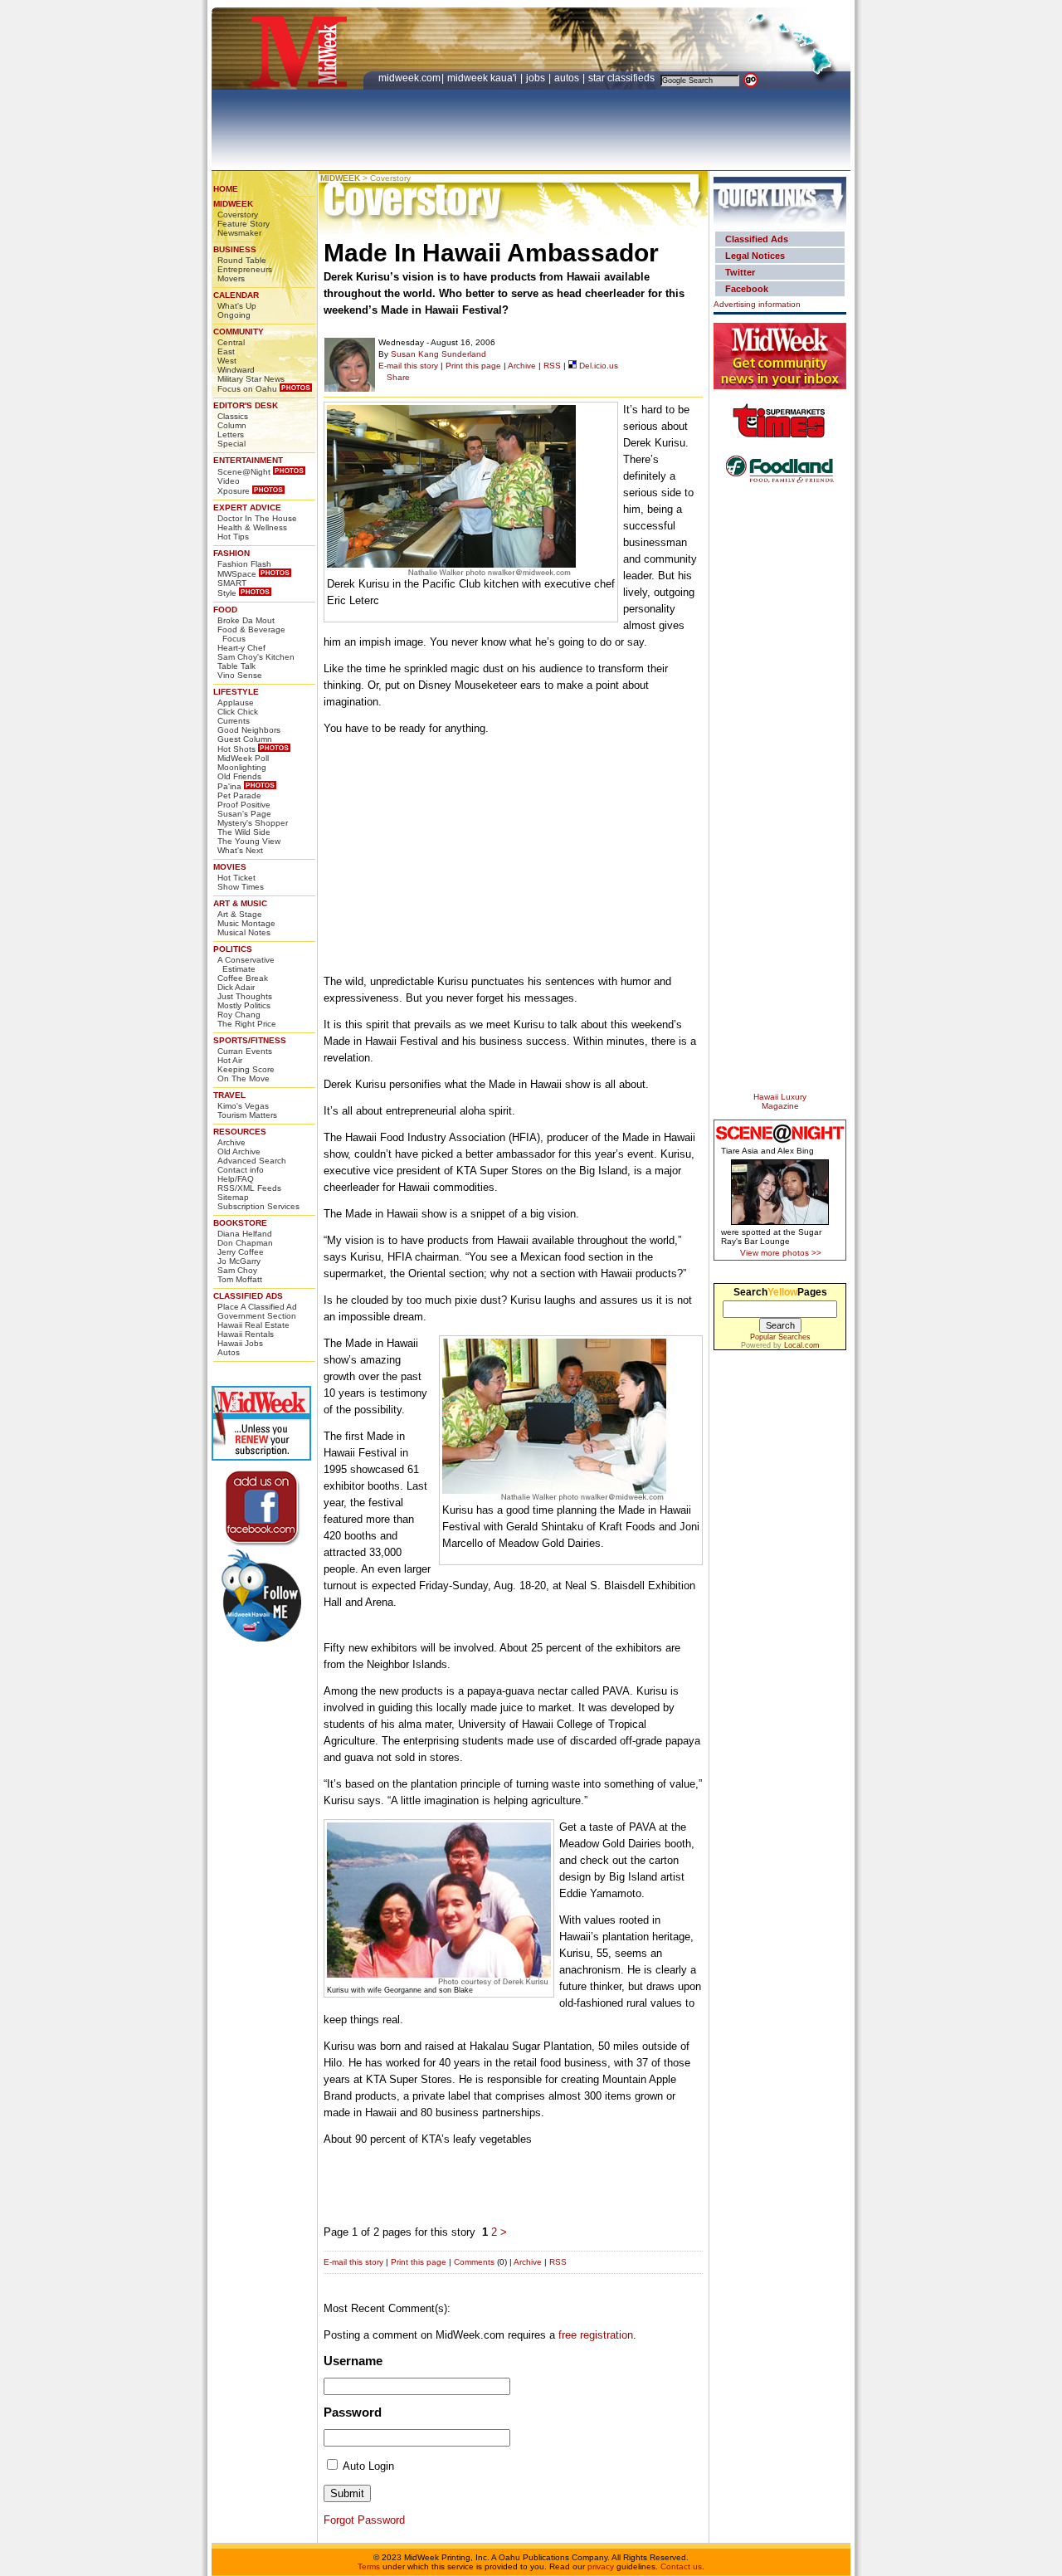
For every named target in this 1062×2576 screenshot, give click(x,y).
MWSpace (237, 574)
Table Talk (236, 666)
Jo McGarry (239, 1261)
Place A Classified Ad (257, 1307)
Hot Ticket (236, 878)
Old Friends (239, 776)
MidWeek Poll (243, 758)
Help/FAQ (236, 1179)
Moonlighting (242, 767)
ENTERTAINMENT (248, 460)
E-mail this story (408, 366)
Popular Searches (780, 1337)
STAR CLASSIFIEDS (623, 78)
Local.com (802, 1345)
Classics (233, 416)
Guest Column (245, 739)
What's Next (240, 850)
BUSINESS (235, 249)
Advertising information (757, 304)
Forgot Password (364, 2520)
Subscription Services (258, 1206)
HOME (226, 189)
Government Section (257, 1316)
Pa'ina (229, 786)
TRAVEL (229, 1095)
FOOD (225, 610)
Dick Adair (236, 987)
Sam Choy (237, 1270)
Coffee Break (243, 978)
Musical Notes (244, 932)
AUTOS (568, 78)
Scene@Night (244, 472)
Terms (369, 2566)
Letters (231, 434)
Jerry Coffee (241, 1252)
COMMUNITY (239, 332)
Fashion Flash (244, 564)
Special (231, 444)
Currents (234, 721)
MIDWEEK (233, 204)
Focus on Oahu (247, 389)
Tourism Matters (247, 1115)
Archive (231, 1142)
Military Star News (251, 379)
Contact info (241, 1170)
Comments (474, 2262)
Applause (236, 703)
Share (398, 377)
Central (231, 342)
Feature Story (244, 224)
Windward (236, 370)
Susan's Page (244, 814)
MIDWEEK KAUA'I (482, 78)
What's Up (237, 306)
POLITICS (233, 949)
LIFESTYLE (236, 692)
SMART (232, 583)
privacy (601, 2566)
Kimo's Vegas (243, 1106)
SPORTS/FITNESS (250, 1040)
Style (227, 593)
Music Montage (246, 923)
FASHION (231, 553)
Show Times (241, 887)
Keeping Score (246, 1069)
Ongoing (234, 315)
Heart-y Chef (241, 648)
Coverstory (238, 215)
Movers (231, 278)
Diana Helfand (245, 1234)
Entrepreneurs (245, 269)
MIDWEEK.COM (409, 78)
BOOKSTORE (240, 1223)
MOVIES (230, 867)
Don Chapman (245, 1243)
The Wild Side (244, 832)
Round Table (242, 260)
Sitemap (233, 1197)
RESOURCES (240, 1132)
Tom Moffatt (240, 1279)
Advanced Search (252, 1161)
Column (232, 425)
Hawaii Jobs (240, 1343)
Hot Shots (236, 749)
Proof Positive (244, 805)
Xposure (234, 491)
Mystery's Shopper (253, 823)
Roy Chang (239, 1015)
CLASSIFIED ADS (248, 1296)
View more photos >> (781, 1253)
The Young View (249, 841)
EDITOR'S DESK (246, 405)
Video (229, 481)
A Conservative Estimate (246, 964)
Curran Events (245, 1051)
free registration (596, 2335)
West (227, 361)
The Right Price (247, 1024)
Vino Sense (240, 675)
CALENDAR (236, 295)
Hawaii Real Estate (253, 1325)
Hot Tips (233, 537)
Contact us (681, 2566)
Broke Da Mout (246, 620)
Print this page (473, 366)
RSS (552, 366)
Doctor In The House (257, 518)
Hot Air (230, 1060)
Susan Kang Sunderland (438, 354)
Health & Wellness (252, 527)
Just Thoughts (245, 996)
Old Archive (239, 1151)
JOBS (537, 78)
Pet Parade (239, 795)
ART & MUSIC (240, 903)
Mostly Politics (244, 1005)
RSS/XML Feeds (249, 1188)
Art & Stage (240, 914)
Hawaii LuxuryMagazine (780, 1101)
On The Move (244, 1078)
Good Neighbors (249, 730)
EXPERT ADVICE (247, 507)
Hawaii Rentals (246, 1334)
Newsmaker (239, 233)
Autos (229, 1352)
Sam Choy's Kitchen (256, 657)
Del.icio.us (597, 366)
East (226, 351)
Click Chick (238, 712)
